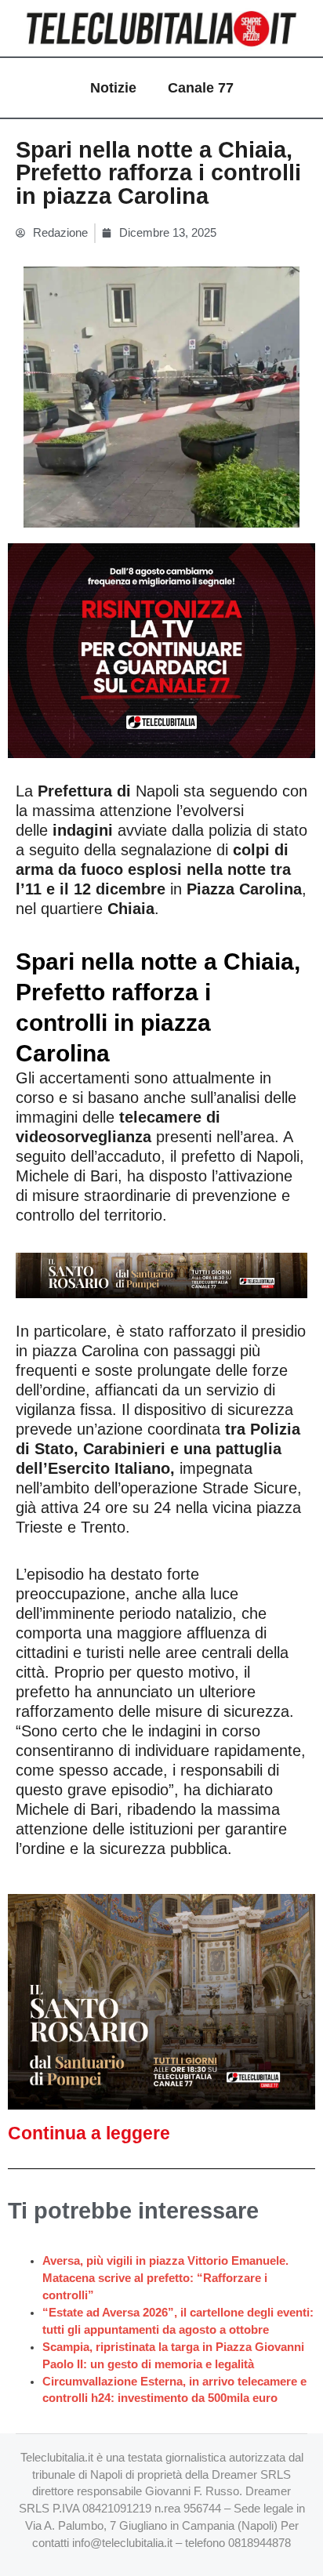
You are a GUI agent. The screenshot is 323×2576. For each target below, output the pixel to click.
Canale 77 (201, 88)
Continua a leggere (89, 2133)
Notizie (113, 88)
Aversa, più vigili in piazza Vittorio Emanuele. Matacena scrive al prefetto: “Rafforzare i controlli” (165, 2278)
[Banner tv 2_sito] (161, 1275)
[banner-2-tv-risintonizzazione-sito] (161, 650)
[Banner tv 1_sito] (161, 2001)
